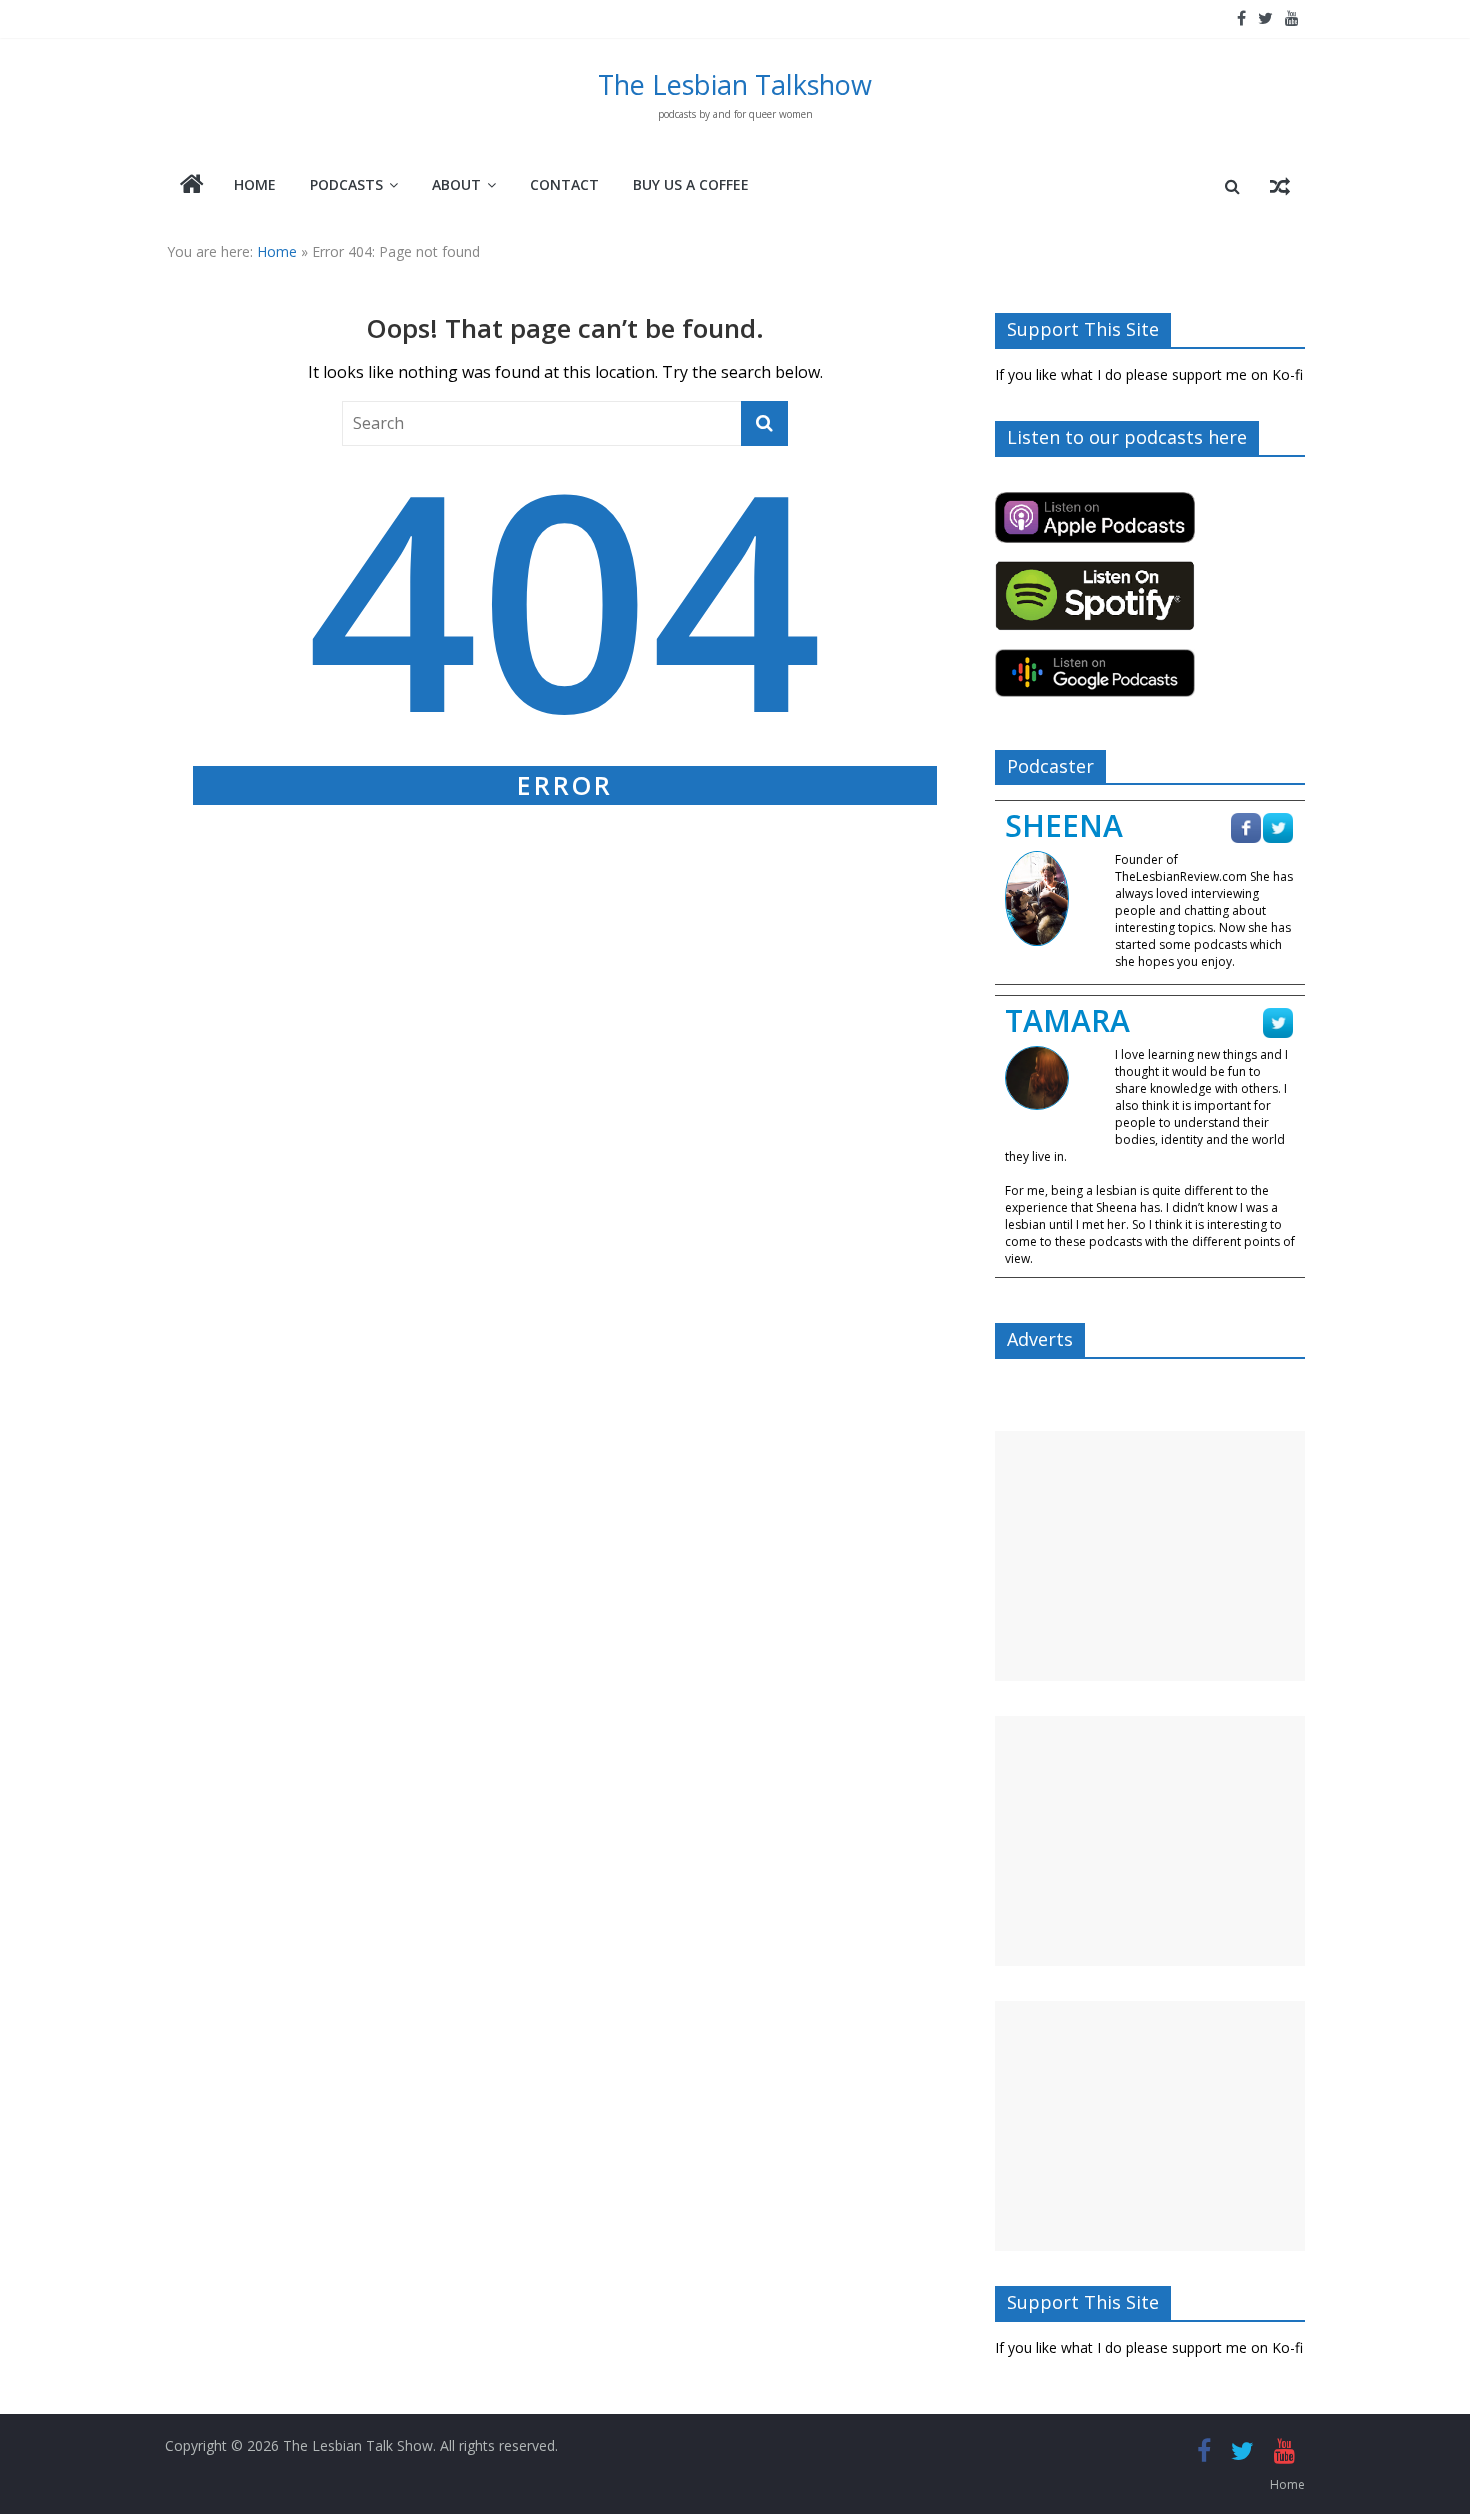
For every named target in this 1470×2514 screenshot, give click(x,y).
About (456, 184)
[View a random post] (1280, 186)
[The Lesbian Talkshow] (192, 186)
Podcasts (346, 184)
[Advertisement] (1150, 1556)
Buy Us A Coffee (691, 184)
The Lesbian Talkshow (735, 84)
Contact (564, 184)
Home (255, 184)
